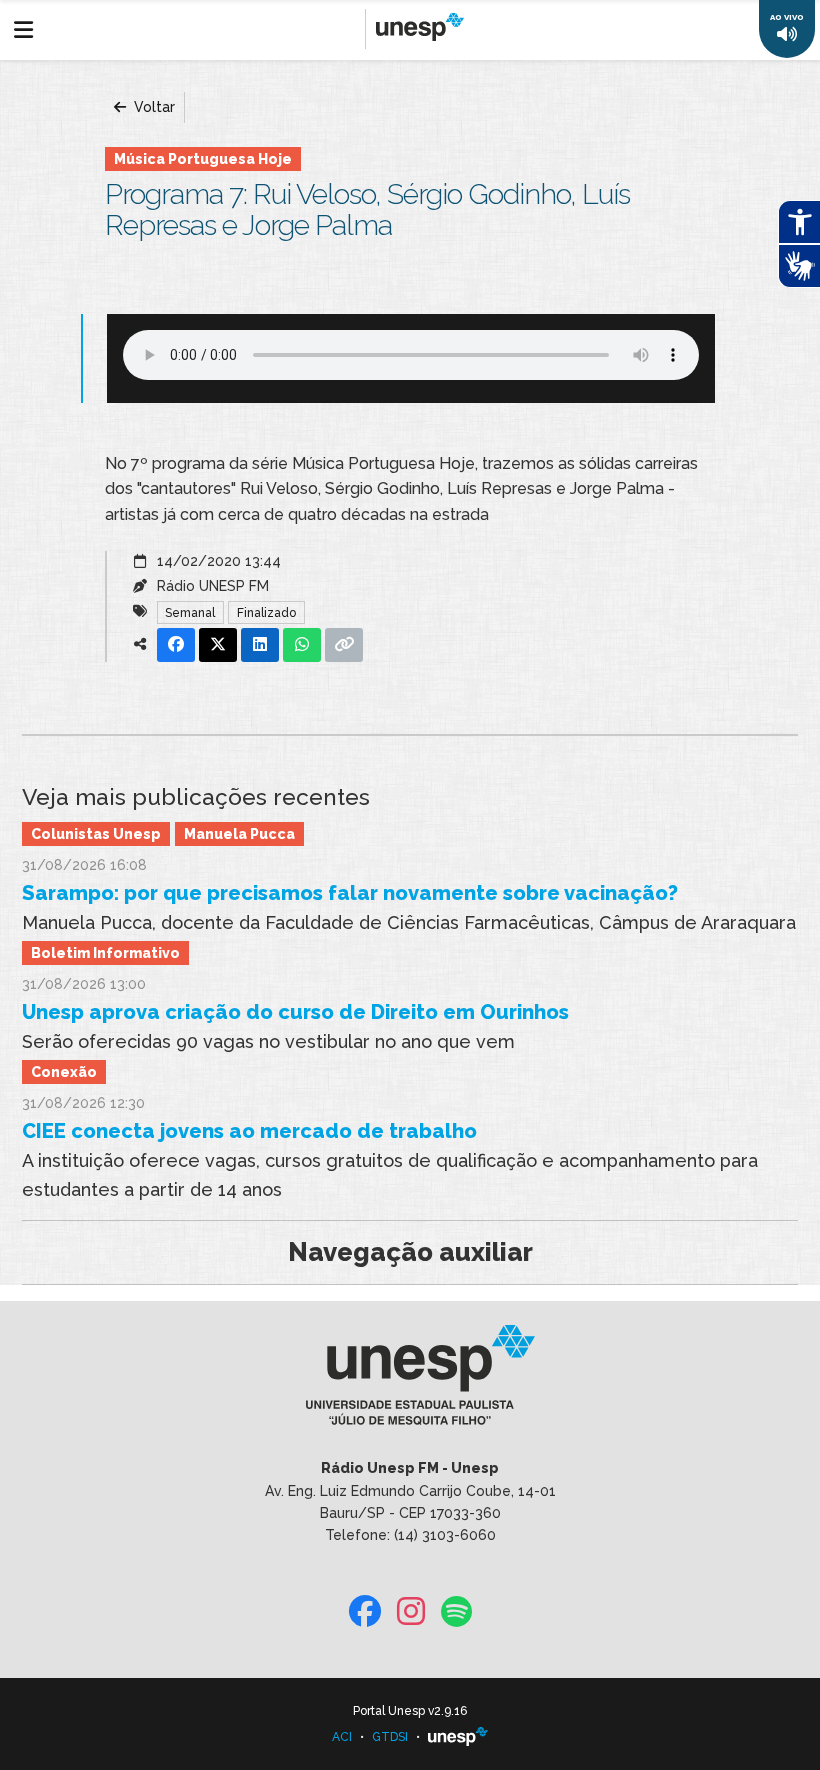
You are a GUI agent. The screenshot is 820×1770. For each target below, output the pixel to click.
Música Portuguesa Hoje (203, 159)
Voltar (152, 107)
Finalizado (266, 613)
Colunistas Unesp (96, 834)
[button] (787, 29)
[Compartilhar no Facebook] (176, 645)
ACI (342, 1737)
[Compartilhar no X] (218, 645)
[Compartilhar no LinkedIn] (260, 645)
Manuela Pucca (239, 834)
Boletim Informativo (105, 953)
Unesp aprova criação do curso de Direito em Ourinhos (295, 1012)
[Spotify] (456, 1612)
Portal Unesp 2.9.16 (410, 1711)
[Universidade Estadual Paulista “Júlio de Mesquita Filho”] (458, 1737)
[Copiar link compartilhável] (344, 645)
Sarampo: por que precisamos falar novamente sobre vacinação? (350, 893)
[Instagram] (411, 1612)
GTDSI (390, 1737)
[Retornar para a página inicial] (409, 1382)
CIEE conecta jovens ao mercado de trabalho (249, 1131)
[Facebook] (365, 1612)
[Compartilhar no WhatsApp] (302, 645)
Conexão (64, 1072)
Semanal (190, 613)
